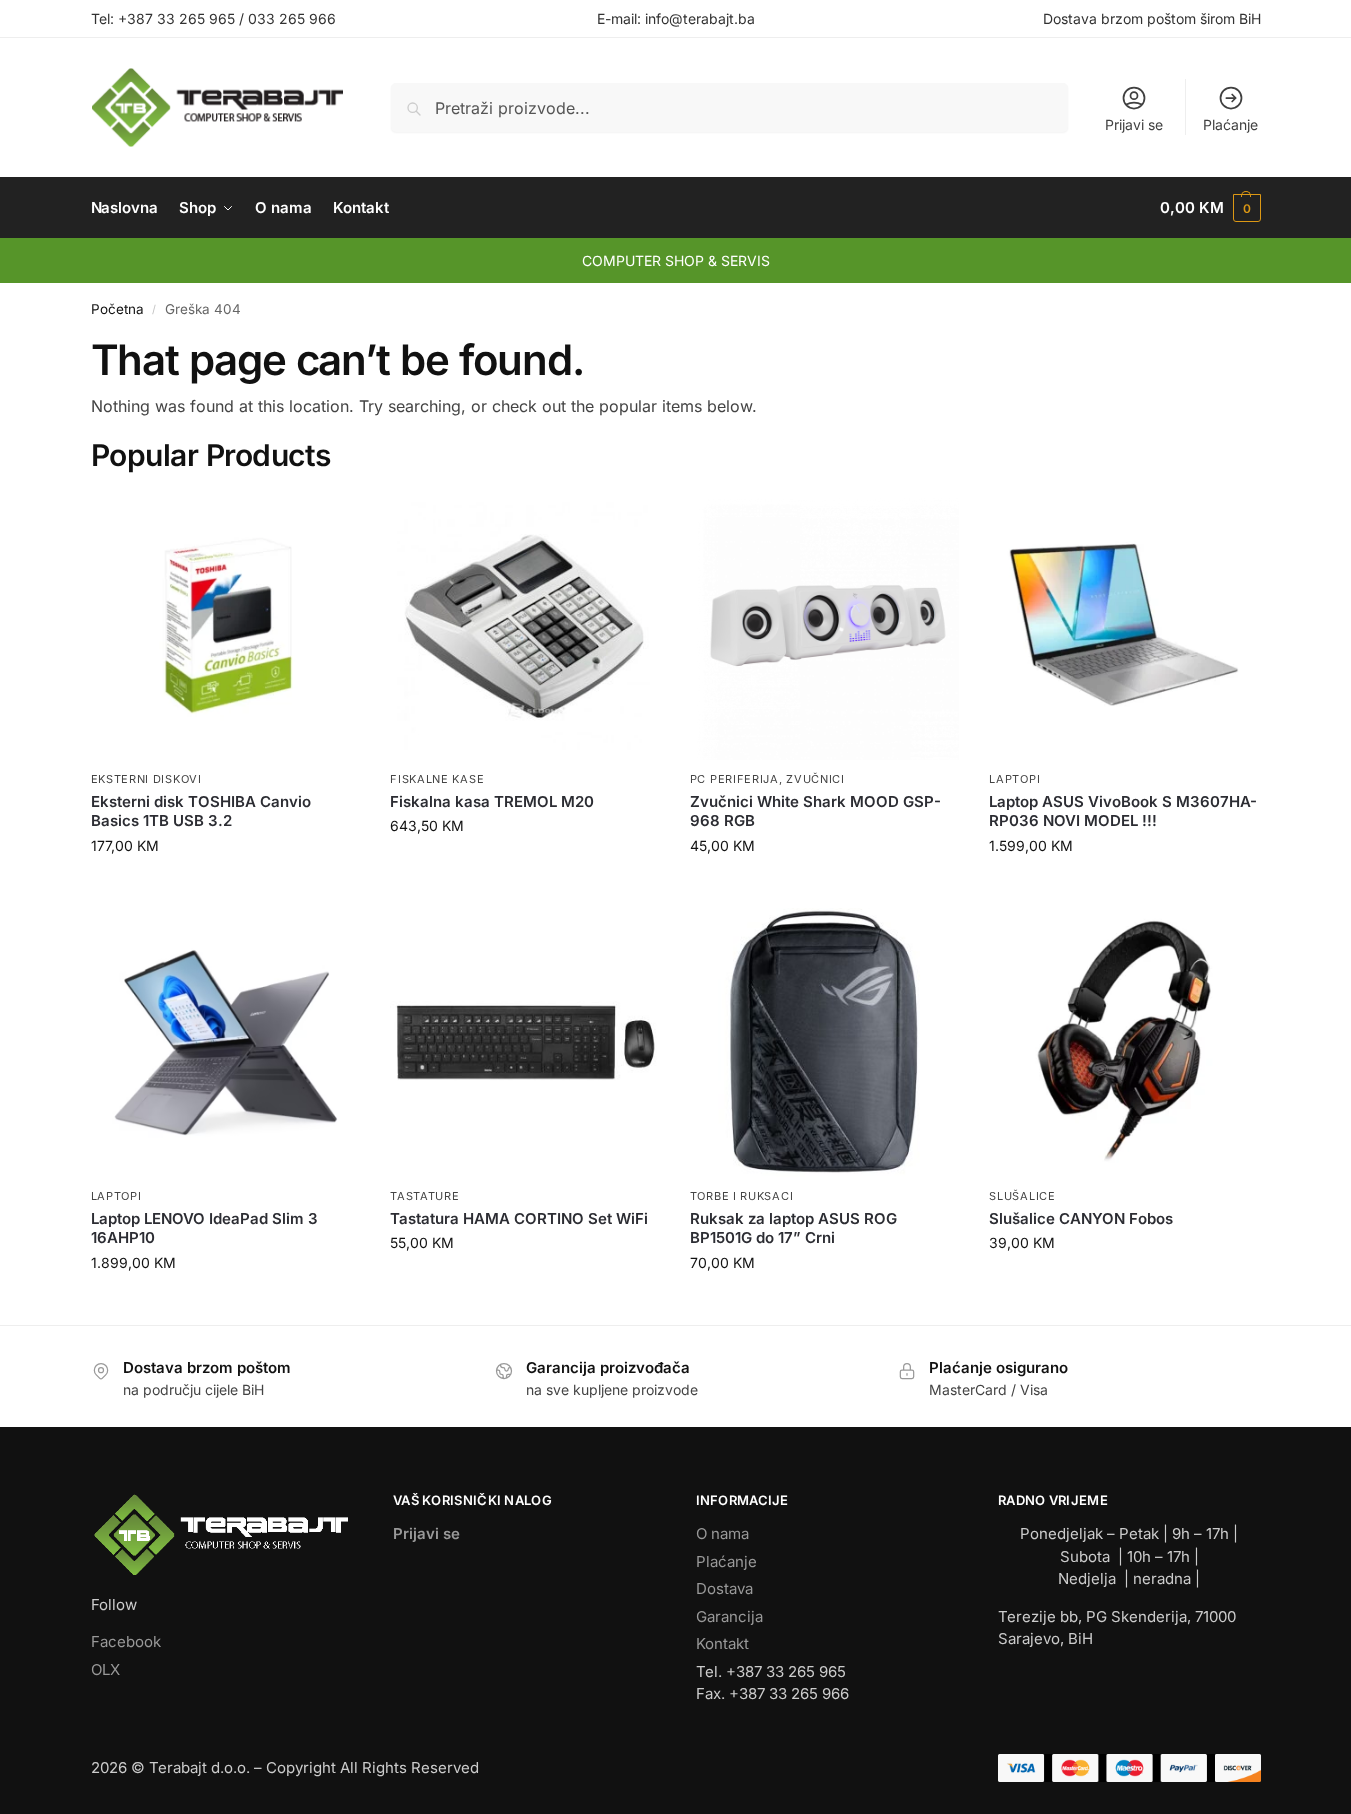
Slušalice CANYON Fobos (1081, 1218)
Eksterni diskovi (146, 779)
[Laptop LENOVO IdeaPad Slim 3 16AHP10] (226, 1043)
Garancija (729, 1616)
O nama (722, 1533)
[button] (1210, 208)
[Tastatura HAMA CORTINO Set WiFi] (525, 1043)
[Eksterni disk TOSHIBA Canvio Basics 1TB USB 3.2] (226, 626)
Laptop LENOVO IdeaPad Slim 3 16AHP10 (204, 1228)
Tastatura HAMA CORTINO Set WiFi (519, 1218)
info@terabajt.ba (700, 18)
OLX (105, 1669)
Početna (117, 309)
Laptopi (1014, 779)
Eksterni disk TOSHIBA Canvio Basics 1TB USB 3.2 (201, 811)
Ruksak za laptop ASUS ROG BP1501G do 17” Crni (793, 1228)
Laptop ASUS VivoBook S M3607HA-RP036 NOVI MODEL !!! (1123, 811)
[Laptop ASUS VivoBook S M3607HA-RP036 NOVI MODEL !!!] (1124, 626)
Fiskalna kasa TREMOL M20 (492, 801)
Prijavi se (1134, 124)
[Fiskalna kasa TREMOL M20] (525, 626)
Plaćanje (1230, 124)
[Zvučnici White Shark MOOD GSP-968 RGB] (825, 626)
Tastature (424, 1196)
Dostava (724, 1588)
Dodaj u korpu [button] (225, 887)
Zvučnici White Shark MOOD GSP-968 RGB (815, 811)
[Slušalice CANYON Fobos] (1124, 1043)
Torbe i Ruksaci (742, 1196)
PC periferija (734, 779)
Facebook (126, 1641)
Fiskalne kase (437, 779)
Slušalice (1022, 1196)
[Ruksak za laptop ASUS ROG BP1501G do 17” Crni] (825, 1043)
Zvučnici (815, 779)
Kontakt (722, 1643)
